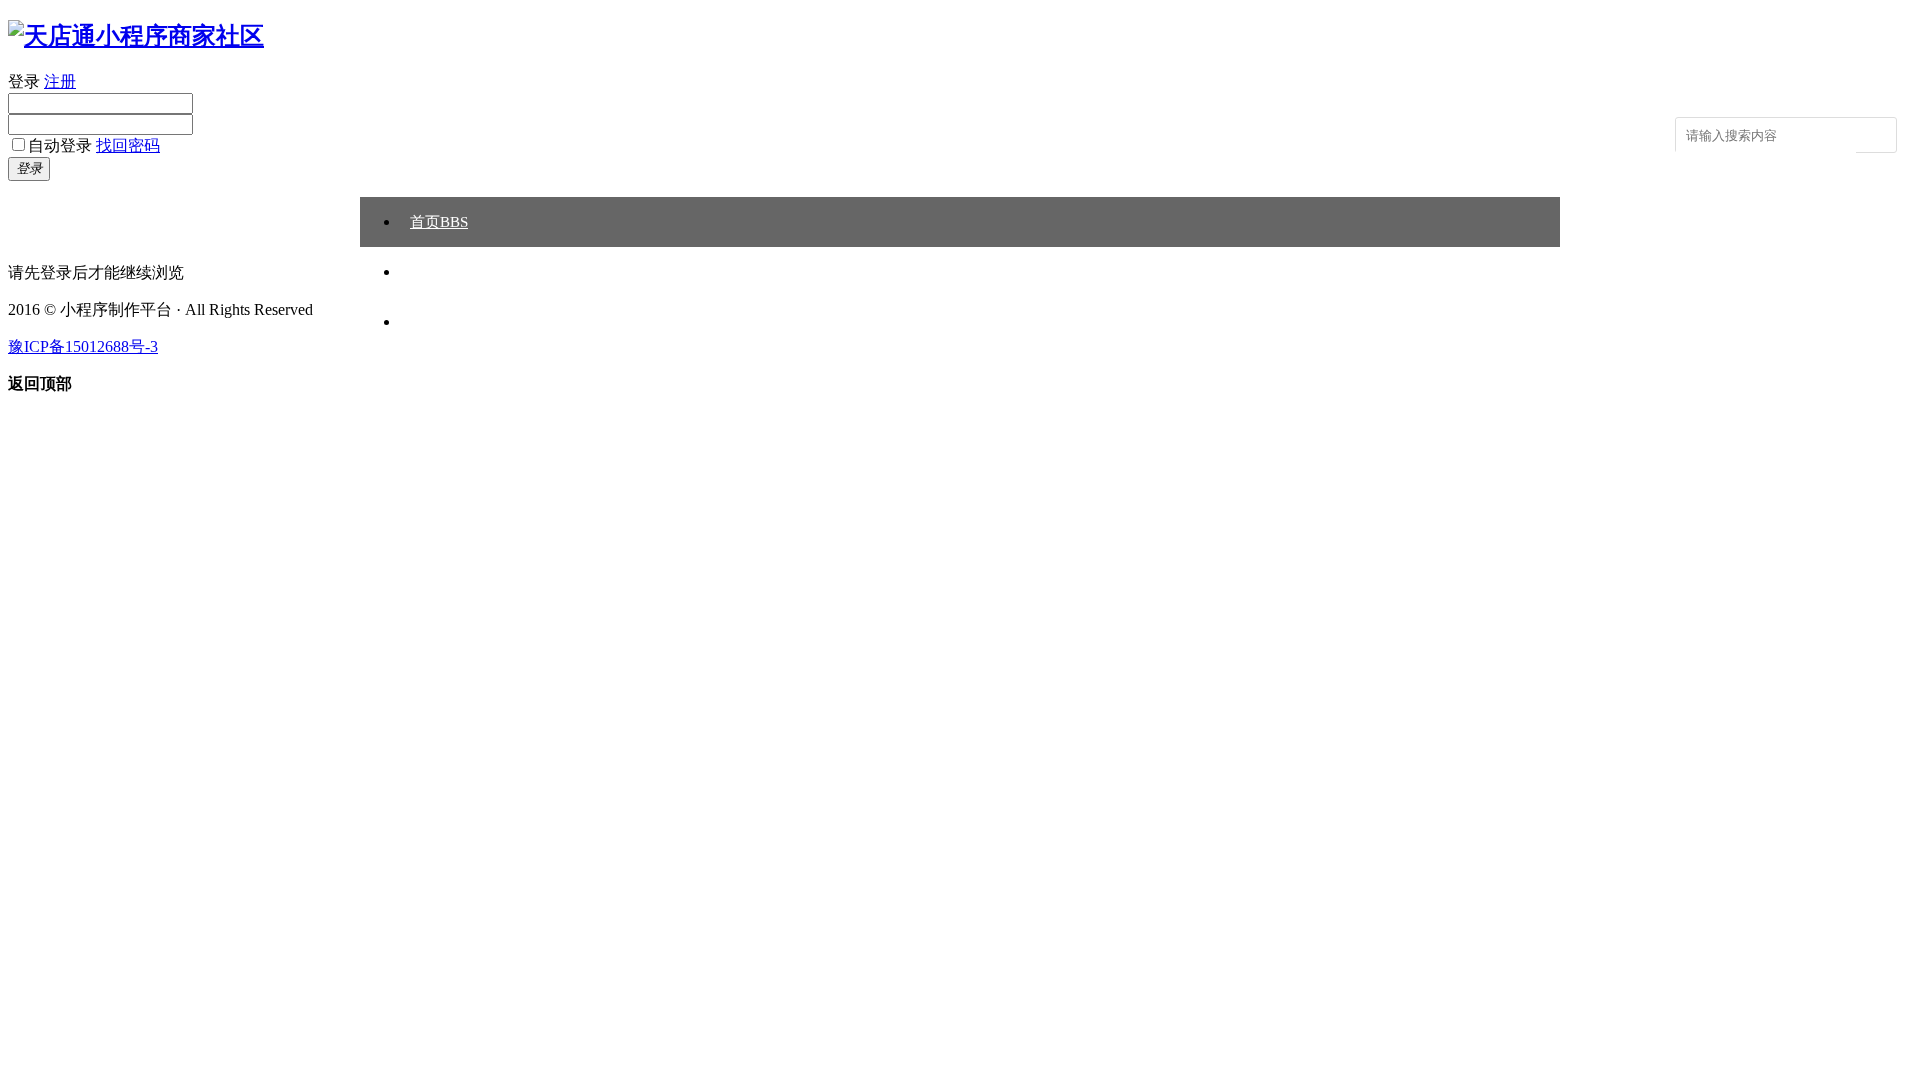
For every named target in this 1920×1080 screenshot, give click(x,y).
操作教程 (440, 272)
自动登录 (60, 145)
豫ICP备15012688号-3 (83, 346)
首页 (439, 222)
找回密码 (128, 145)
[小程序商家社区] (136, 36)
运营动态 (440, 322)
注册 (60, 81)
